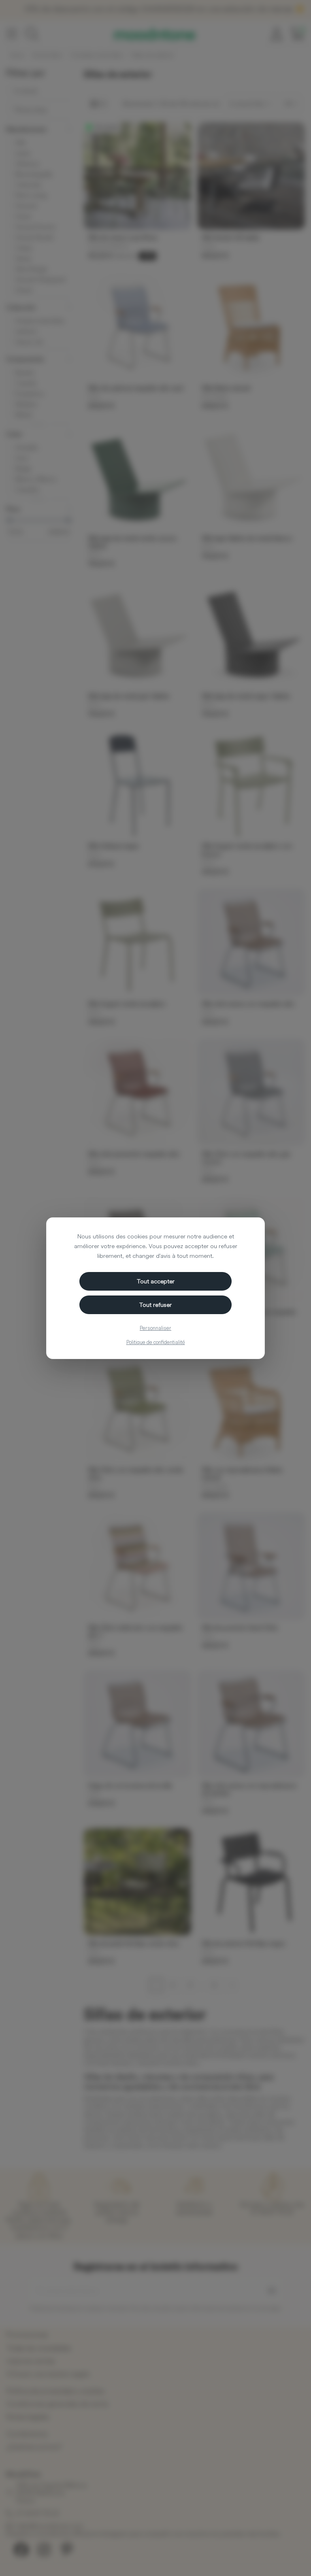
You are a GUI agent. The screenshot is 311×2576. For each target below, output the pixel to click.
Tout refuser (155, 1305)
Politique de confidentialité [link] (156, 1342)
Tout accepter (156, 1281)
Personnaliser (155, 1328)
